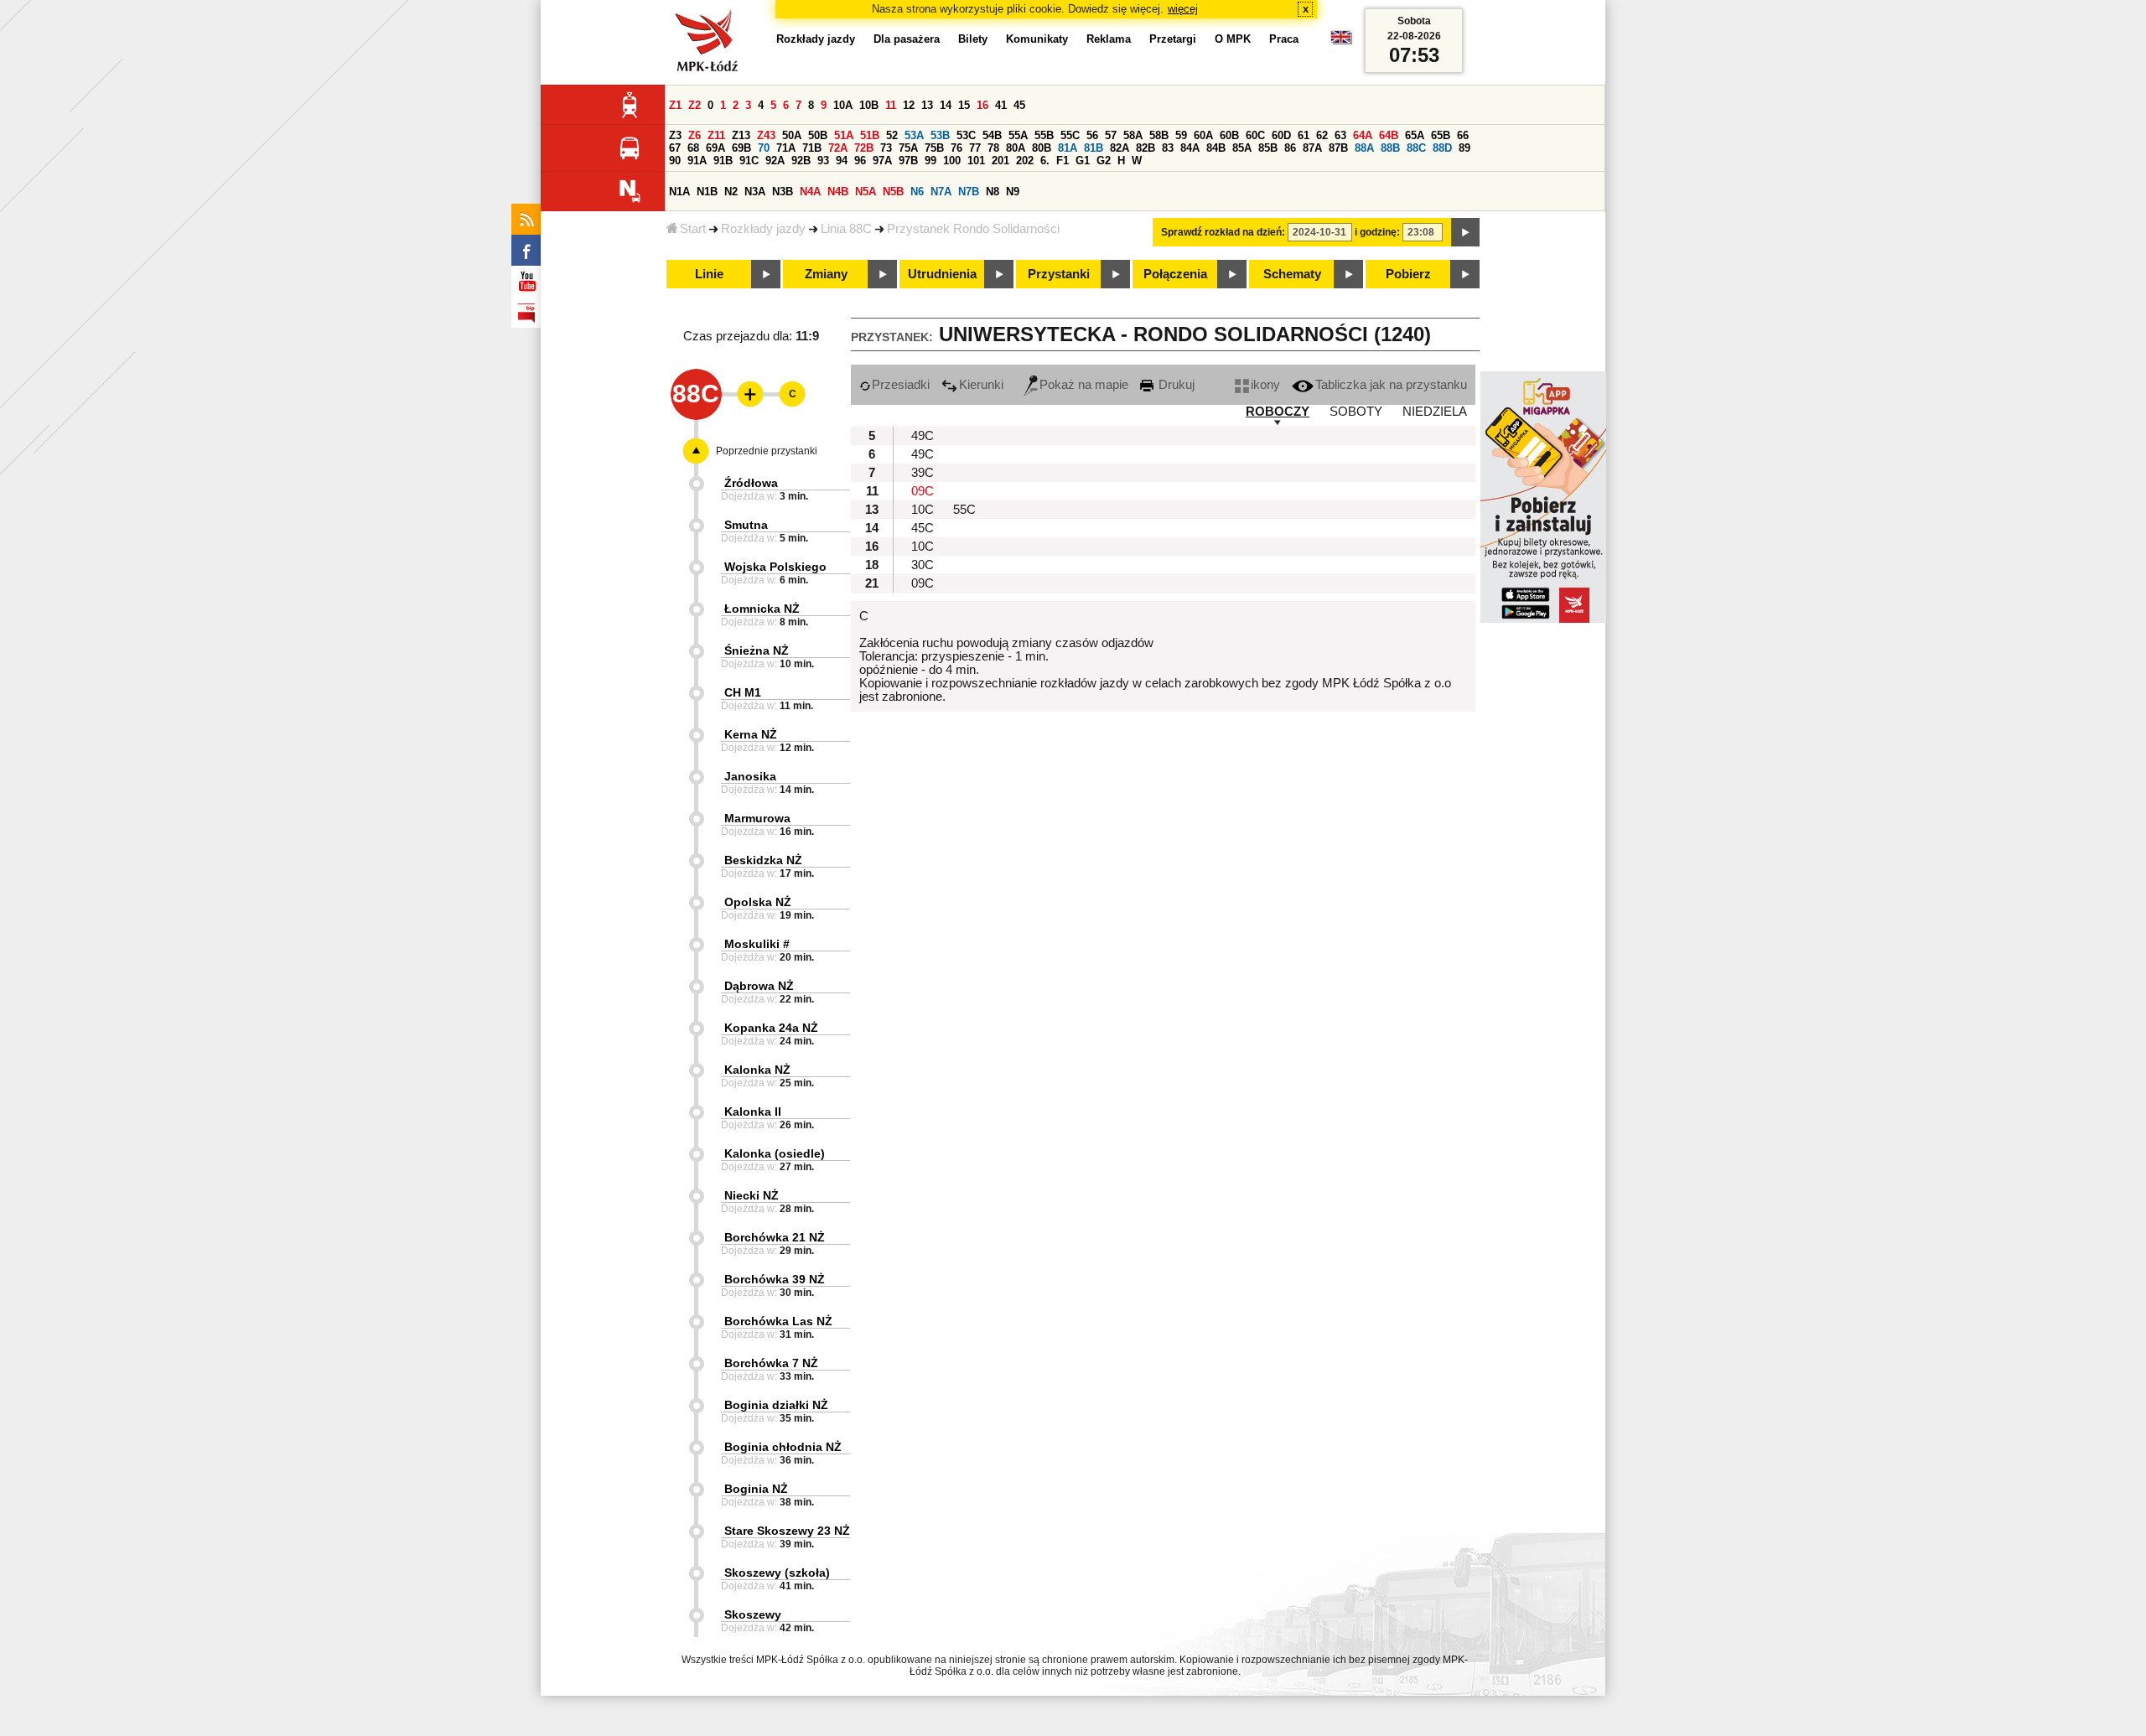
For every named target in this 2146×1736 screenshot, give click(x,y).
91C (749, 161)
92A (775, 161)
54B (992, 135)
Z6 (695, 135)
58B (1159, 135)
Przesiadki (901, 385)
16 (982, 105)
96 (860, 161)
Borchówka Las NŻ (778, 1321)
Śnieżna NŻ (757, 650)
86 (1290, 148)
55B (1044, 135)
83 (1168, 148)
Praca (1284, 39)
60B (1229, 135)
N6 (917, 192)
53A (914, 135)
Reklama (1109, 39)
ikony (1265, 385)
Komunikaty (1037, 39)
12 (909, 105)
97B (908, 161)
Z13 (741, 135)
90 (675, 161)
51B (870, 135)
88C (1416, 148)
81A (1068, 148)
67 (675, 148)
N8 (993, 192)
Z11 (716, 135)
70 (764, 148)
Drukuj (1175, 385)
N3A (755, 192)
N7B (969, 192)
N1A (679, 192)
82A (1120, 148)
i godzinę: (1377, 232)
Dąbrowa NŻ (759, 986)
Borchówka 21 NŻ (775, 1237)
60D (1281, 135)
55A (1018, 135)
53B (940, 135)
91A (697, 161)
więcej (1183, 9)
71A (786, 148)
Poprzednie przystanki (767, 451)
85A (1242, 148)
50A (792, 135)
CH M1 (743, 692)
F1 (1063, 161)
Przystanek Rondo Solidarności (973, 229)
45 (1019, 105)
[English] (1341, 41)
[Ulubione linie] (745, 394)
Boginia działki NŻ (776, 1405)
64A (1363, 135)
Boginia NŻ (756, 1489)
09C (923, 491)
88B (1390, 148)
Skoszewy (753, 1614)
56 (1092, 135)
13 (927, 105)
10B (869, 105)
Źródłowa (751, 483)
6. (1045, 161)
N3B (783, 192)
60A (1203, 135)
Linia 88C (846, 229)
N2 (731, 192)
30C (923, 565)
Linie (709, 274)
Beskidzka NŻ (763, 860)
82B (1146, 148)
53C (966, 135)
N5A (866, 192)
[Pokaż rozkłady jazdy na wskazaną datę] (1465, 232)
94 (842, 161)
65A (1415, 135)
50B (818, 135)
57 (1111, 135)
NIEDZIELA (1435, 412)
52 (892, 135)
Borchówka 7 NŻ (771, 1363)
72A (838, 148)
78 (993, 148)
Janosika (750, 776)
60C (1255, 135)
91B (723, 161)
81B (1094, 148)
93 (823, 161)
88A (1364, 148)
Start (693, 229)
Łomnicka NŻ (762, 609)
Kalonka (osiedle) (775, 1153)
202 (1025, 161)
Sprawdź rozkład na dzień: (1223, 232)
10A (843, 105)
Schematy (1292, 274)
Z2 (695, 105)
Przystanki (1059, 274)
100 (952, 161)
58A (1133, 135)
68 (693, 148)
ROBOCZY (1278, 412)
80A (1016, 148)
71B (812, 148)
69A (715, 148)
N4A (810, 192)
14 (946, 105)
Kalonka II (753, 1112)
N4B (838, 192)
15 (964, 105)
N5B (893, 192)
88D (1442, 148)
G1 (1083, 161)
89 (1464, 148)
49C (923, 436)
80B (1042, 148)
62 (1322, 135)
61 (1304, 135)
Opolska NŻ (758, 902)
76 (956, 148)
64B (1389, 135)
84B (1216, 148)
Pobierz (1408, 274)
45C (923, 528)
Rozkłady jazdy (763, 229)
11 (891, 105)
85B (1268, 148)
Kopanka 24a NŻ (771, 1028)
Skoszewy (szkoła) (777, 1573)
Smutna (746, 525)
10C (923, 510)
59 (1181, 135)
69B (741, 148)
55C (1070, 135)
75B (934, 148)
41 (1001, 105)
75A (908, 148)
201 (1000, 161)
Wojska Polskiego (775, 567)
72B (864, 148)
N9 (1013, 192)
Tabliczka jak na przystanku (1391, 385)
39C (923, 473)
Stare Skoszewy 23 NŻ (787, 1531)
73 (886, 148)
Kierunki (981, 385)
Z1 (675, 105)
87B (1338, 148)
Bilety (973, 39)
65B (1441, 135)
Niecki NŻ (752, 1195)
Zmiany (826, 274)
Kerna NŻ (751, 734)
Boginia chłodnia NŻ (783, 1447)
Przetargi (1173, 39)
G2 (1104, 161)
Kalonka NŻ (757, 1070)
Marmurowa (757, 818)
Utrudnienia (942, 274)
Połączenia (1175, 274)
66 (1463, 135)
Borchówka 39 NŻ (775, 1279)
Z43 (766, 135)
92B (801, 161)
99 (930, 161)
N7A (941, 192)
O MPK (1233, 39)
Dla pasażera (907, 39)
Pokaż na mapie (1084, 385)
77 (975, 148)
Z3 (675, 135)
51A (844, 135)
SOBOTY (1356, 412)
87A (1312, 148)
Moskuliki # (757, 944)
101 (976, 161)
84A (1190, 148)
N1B (707, 192)
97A (882, 161)
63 (1340, 135)
